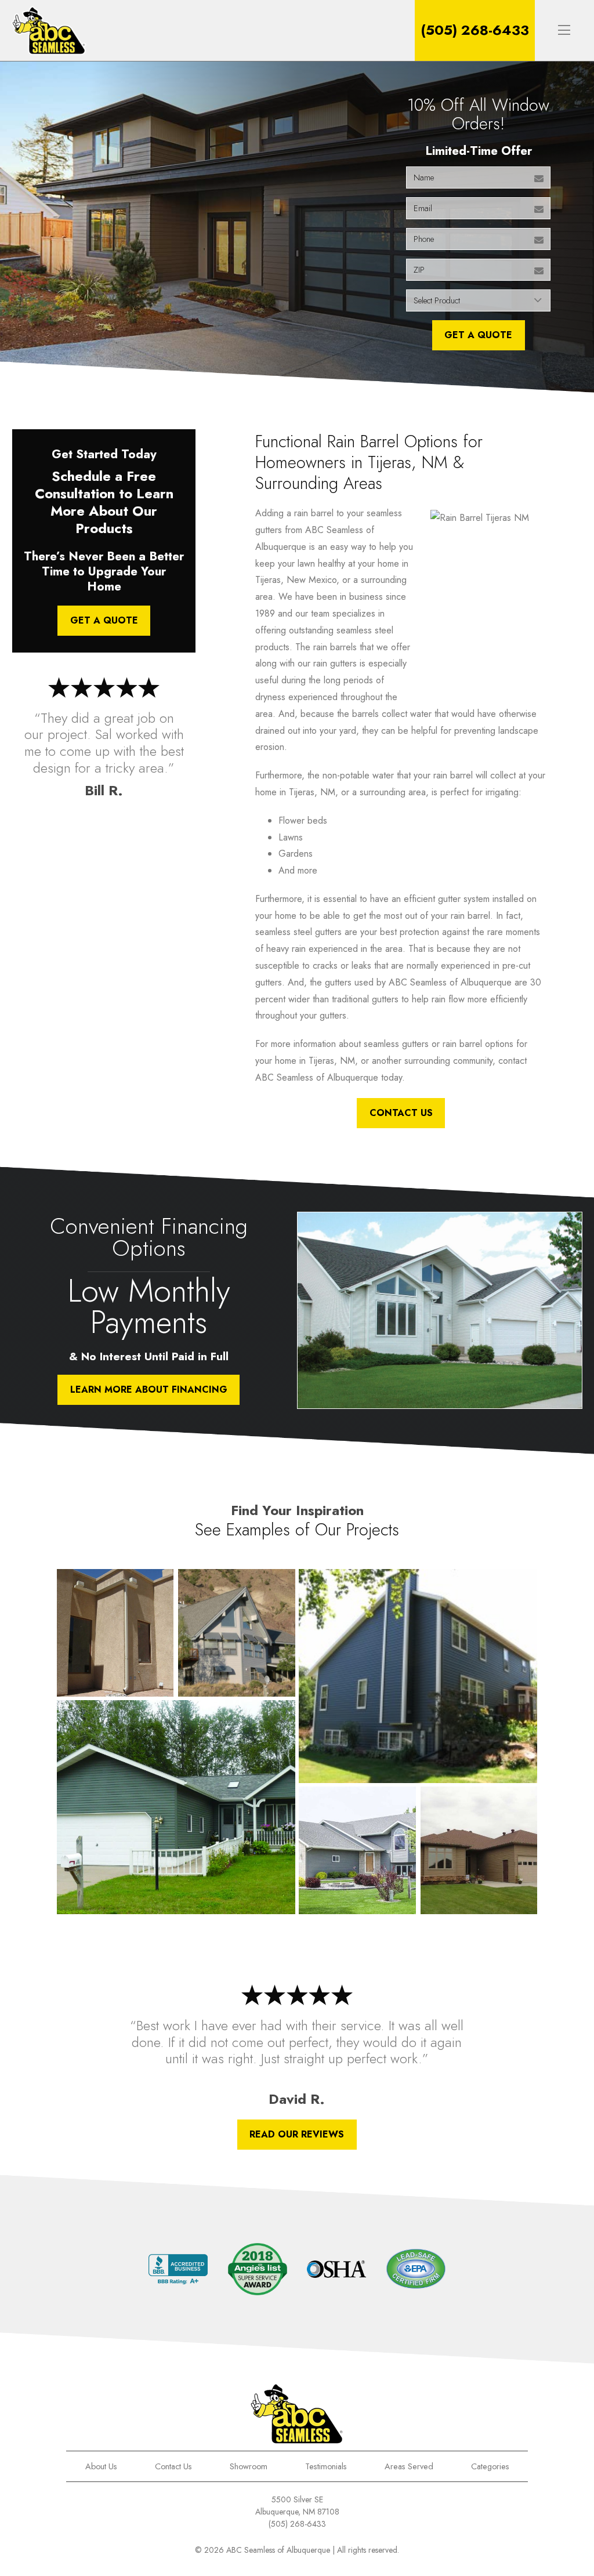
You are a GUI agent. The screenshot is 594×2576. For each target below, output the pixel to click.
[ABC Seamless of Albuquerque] (49, 30)
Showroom (249, 2466)
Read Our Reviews (297, 2134)
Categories (490, 2466)
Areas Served (409, 2466)
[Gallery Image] (115, 1633)
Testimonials (326, 2466)
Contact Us (401, 1113)
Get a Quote (104, 620)
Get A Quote (478, 335)
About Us (101, 2466)
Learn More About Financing (149, 1390)
